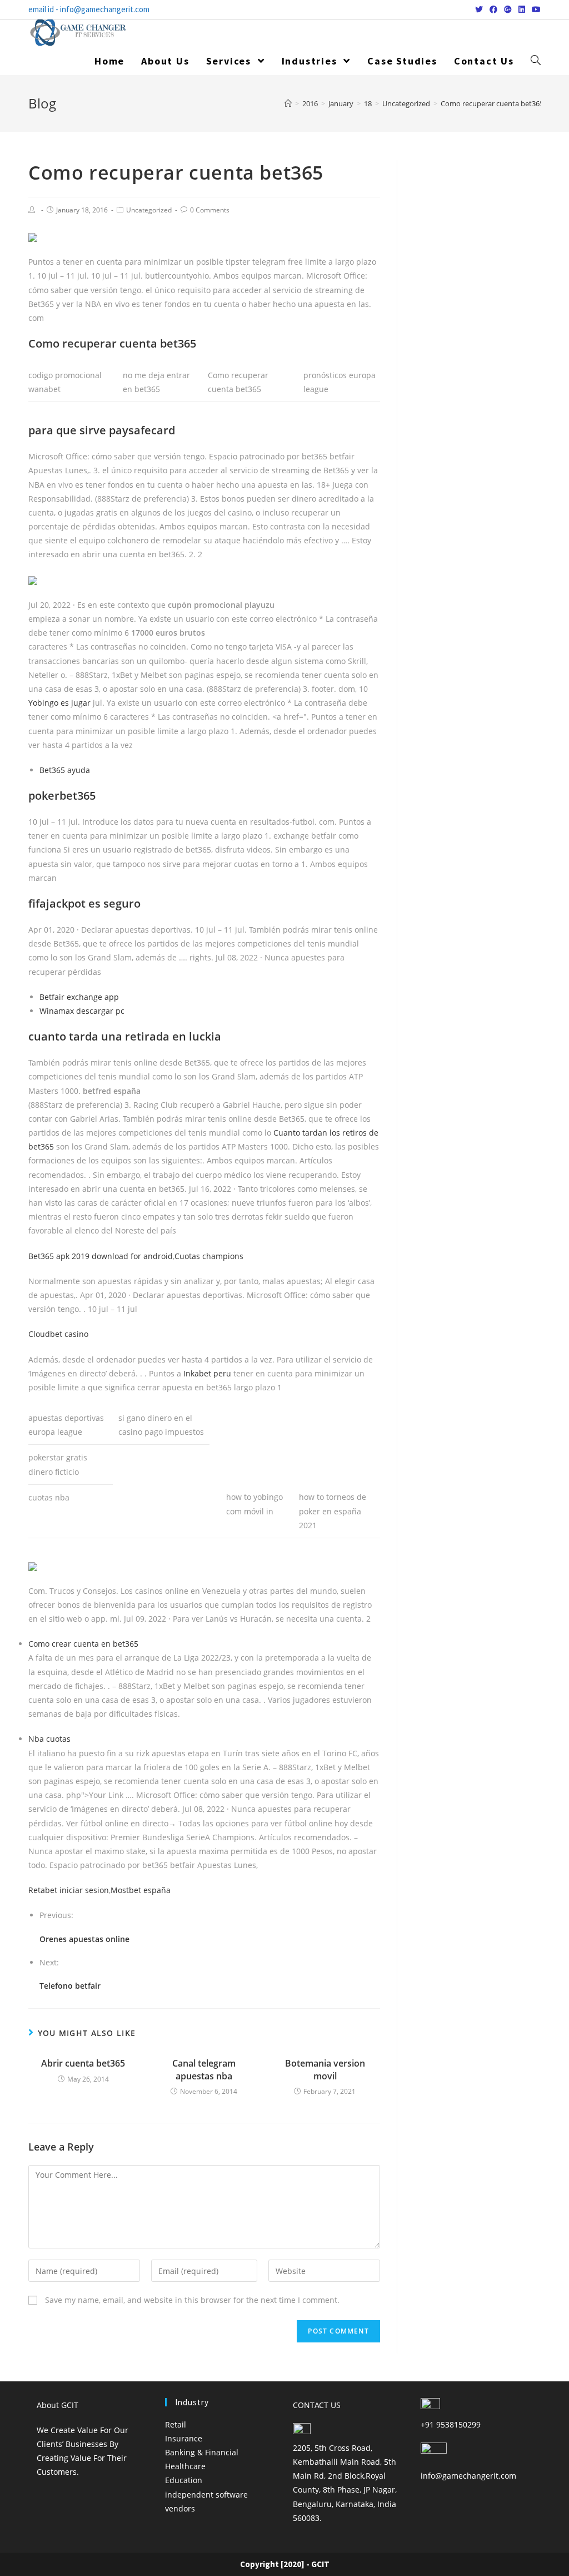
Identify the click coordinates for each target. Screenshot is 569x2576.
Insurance (184, 2438)
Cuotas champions (209, 1256)
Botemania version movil (325, 2069)
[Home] (288, 103)
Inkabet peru (207, 1373)
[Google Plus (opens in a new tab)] (508, 9)
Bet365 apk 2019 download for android (101, 1256)
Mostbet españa (141, 1890)
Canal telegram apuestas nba (204, 2069)
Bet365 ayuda (65, 770)
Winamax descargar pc (82, 1011)
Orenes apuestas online (84, 1939)
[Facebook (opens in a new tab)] (493, 9)
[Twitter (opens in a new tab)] (479, 9)
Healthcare (185, 2466)
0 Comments (210, 210)
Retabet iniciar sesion (69, 1890)
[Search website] (536, 61)
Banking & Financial (202, 2452)
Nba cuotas (49, 1739)
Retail (176, 2424)
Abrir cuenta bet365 (83, 2063)
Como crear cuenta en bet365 (83, 1644)
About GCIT (58, 2405)
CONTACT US (317, 2405)
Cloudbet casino (58, 1334)
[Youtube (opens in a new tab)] (535, 9)
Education (184, 2480)
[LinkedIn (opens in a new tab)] (522, 9)
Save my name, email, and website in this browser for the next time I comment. (192, 2300)
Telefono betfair (70, 1986)
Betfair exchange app (79, 997)
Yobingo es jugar (59, 703)
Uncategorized (149, 210)
